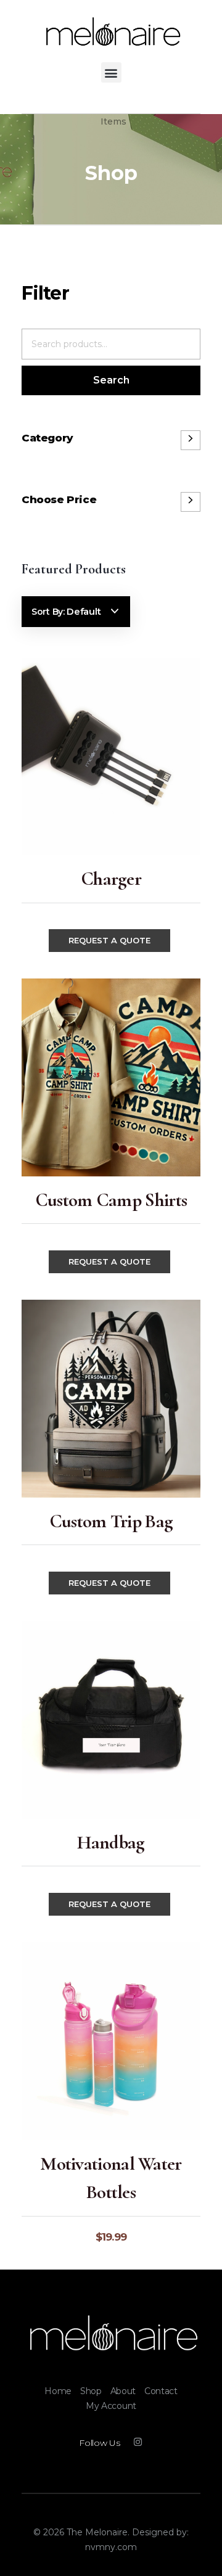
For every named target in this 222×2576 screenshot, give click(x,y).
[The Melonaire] (111, 2334)
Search (111, 380)
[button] (111, 72)
